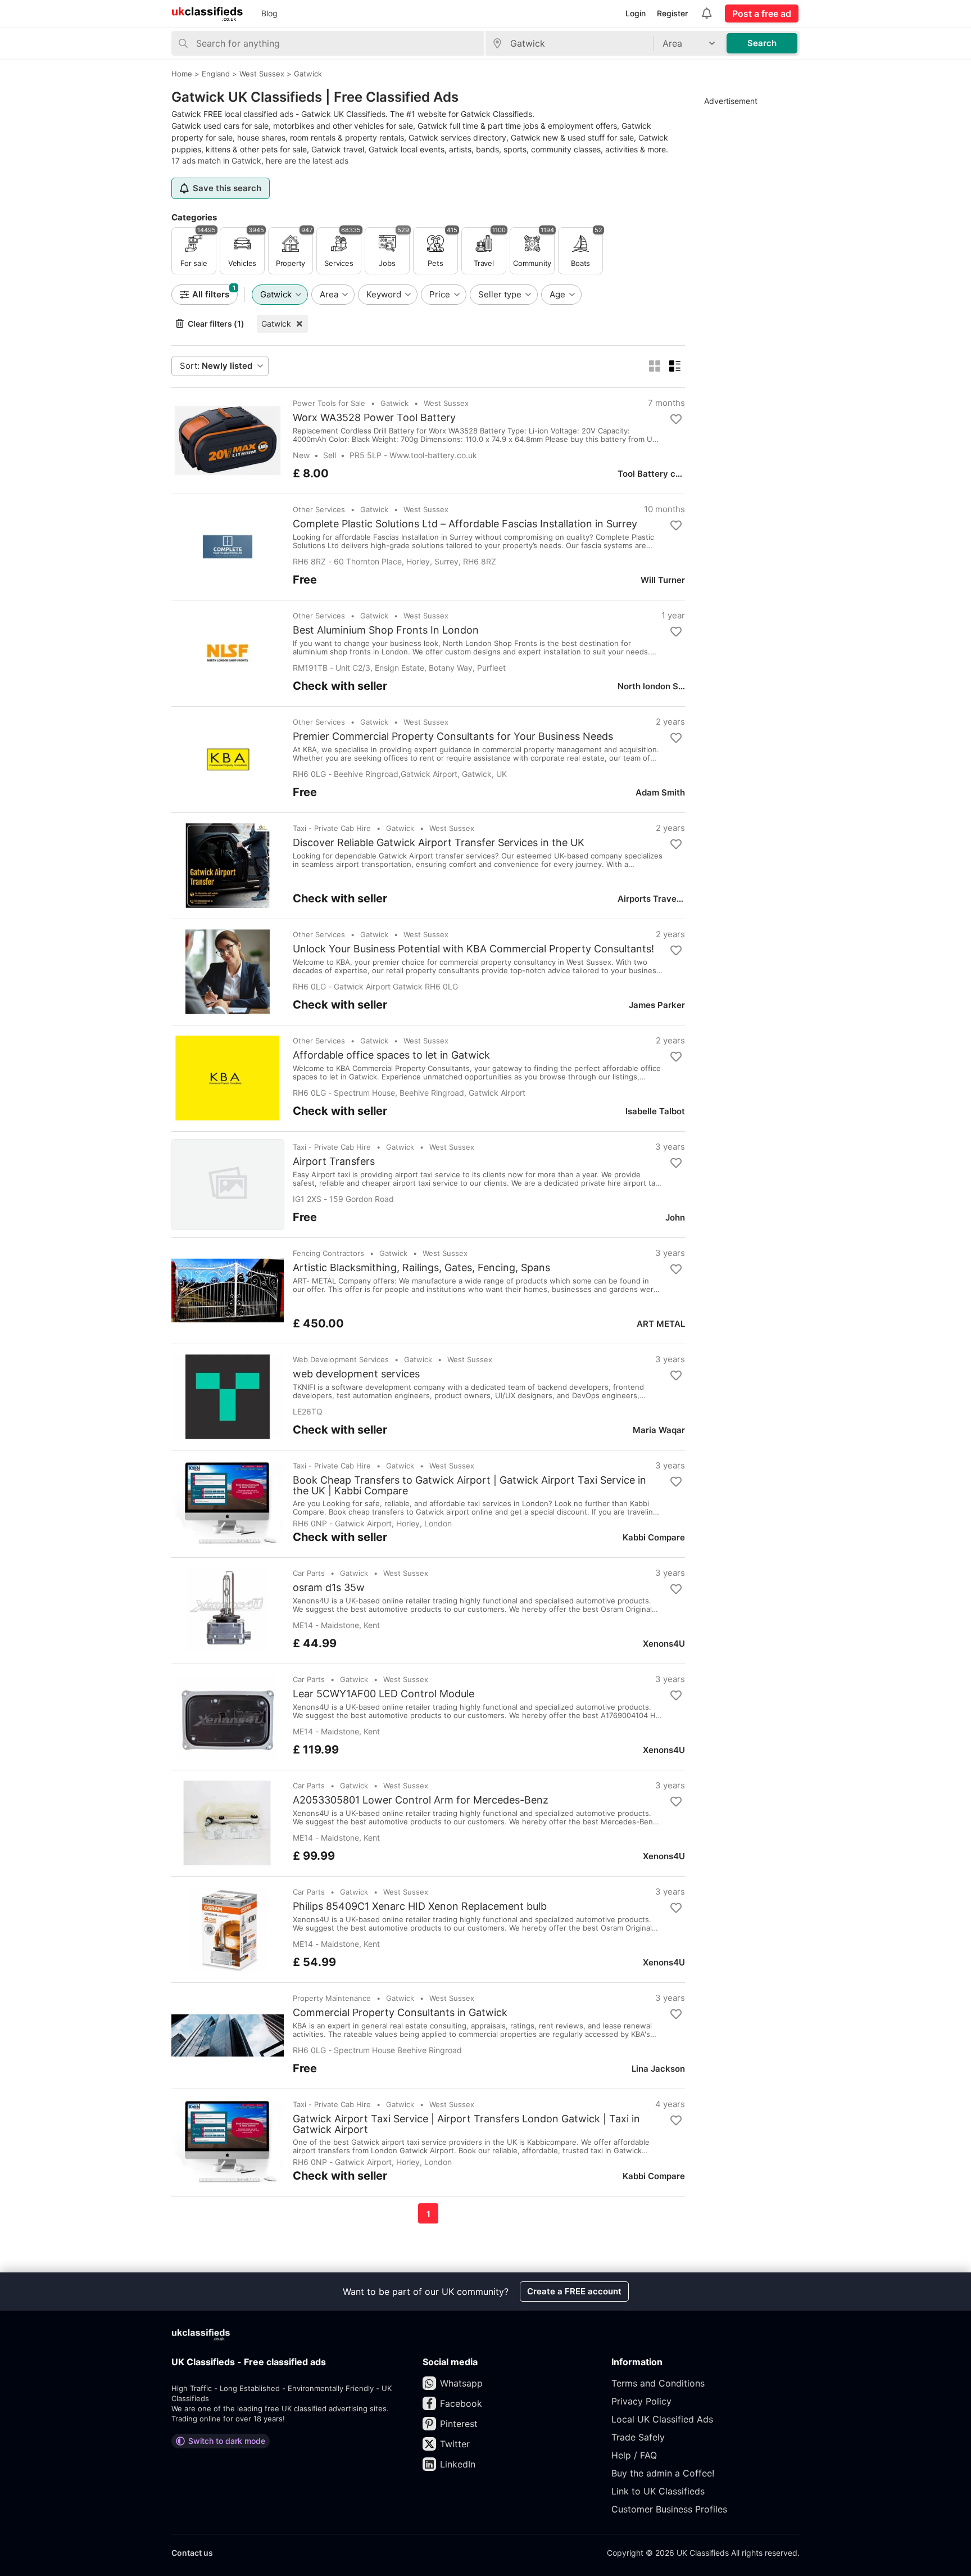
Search (762, 43)
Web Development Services (341, 1359)
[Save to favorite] (676, 419)
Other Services (319, 509)
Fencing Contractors (328, 1253)
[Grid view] (655, 366)
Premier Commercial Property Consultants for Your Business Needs (453, 736)
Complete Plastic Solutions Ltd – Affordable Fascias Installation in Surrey (465, 524)
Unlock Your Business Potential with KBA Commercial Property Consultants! (473, 949)
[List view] (675, 366)
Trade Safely (638, 2437)
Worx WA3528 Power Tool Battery (374, 418)
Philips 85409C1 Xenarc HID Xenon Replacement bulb (420, 1906)
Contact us (192, 2553)
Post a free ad (762, 13)
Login (636, 13)
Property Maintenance (332, 1998)
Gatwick (276, 324)
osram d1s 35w (329, 1588)
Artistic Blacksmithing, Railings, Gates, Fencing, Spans (421, 1268)
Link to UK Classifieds (658, 2491)
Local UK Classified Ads (662, 2419)
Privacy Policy (641, 2401)
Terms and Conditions (658, 2383)
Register (672, 13)
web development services (356, 1374)
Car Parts (309, 1573)
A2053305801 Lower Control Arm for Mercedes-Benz (421, 1800)
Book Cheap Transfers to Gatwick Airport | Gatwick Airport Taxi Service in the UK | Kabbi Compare (469, 1485)
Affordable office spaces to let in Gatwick (391, 1055)
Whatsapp (461, 2383)
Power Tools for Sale (329, 403)
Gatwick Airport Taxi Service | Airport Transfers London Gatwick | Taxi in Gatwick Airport (466, 2124)
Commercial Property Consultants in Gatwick (400, 2013)
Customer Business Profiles (669, 2509)
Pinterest (459, 2424)
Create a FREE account (574, 2291)
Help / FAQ (634, 2455)
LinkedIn (458, 2464)
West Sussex (446, 403)
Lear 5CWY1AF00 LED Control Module (384, 1694)
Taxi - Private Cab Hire (332, 828)
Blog (269, 13)
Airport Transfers (334, 1162)
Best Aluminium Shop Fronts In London (386, 630)
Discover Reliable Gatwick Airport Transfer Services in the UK (439, 843)
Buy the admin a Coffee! (663, 2473)
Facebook (461, 2403)
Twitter (455, 2444)
